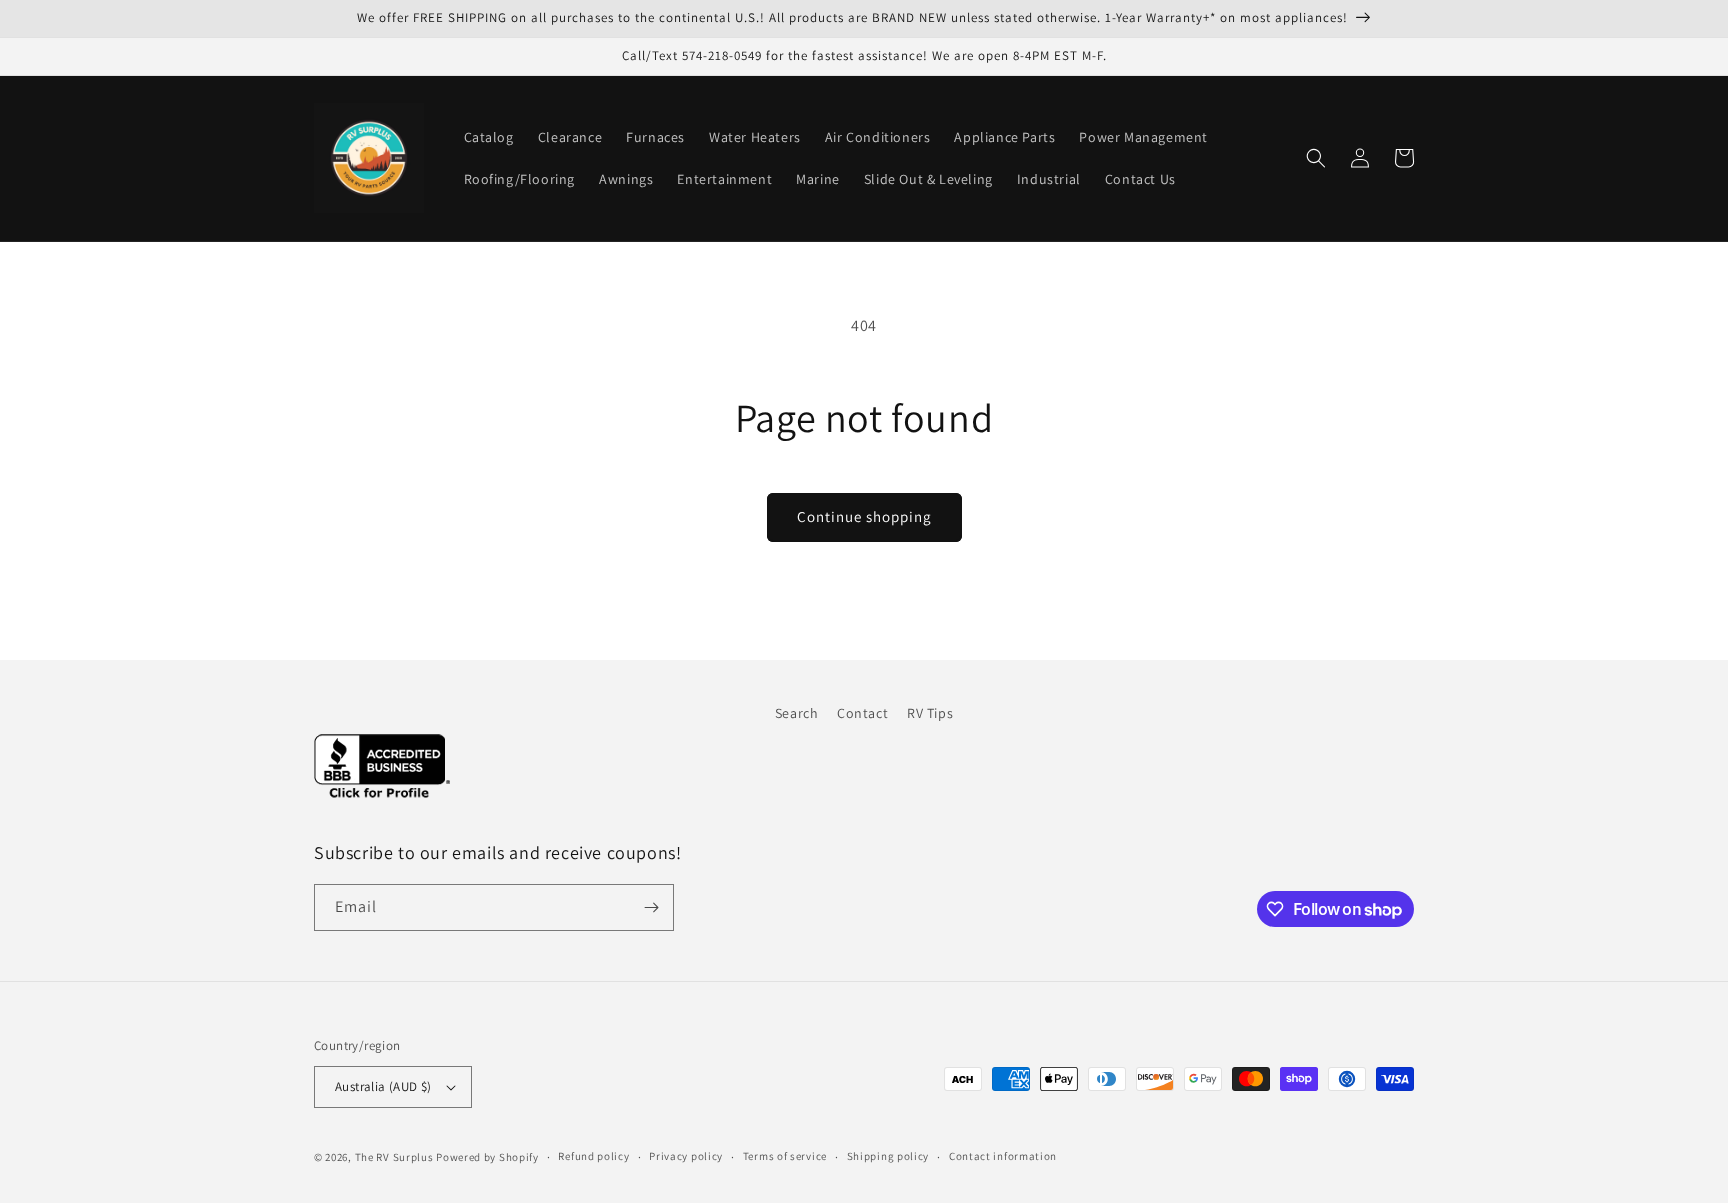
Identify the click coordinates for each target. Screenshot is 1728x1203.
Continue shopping (864, 516)
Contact (862, 713)
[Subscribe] (651, 907)
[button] (1316, 158)
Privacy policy (686, 1156)
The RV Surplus (394, 1157)
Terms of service (785, 1156)
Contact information (1003, 1156)
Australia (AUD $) (383, 1086)
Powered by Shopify (487, 1157)
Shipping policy (888, 1156)
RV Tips (930, 713)
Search (797, 713)
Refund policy (593, 1156)
